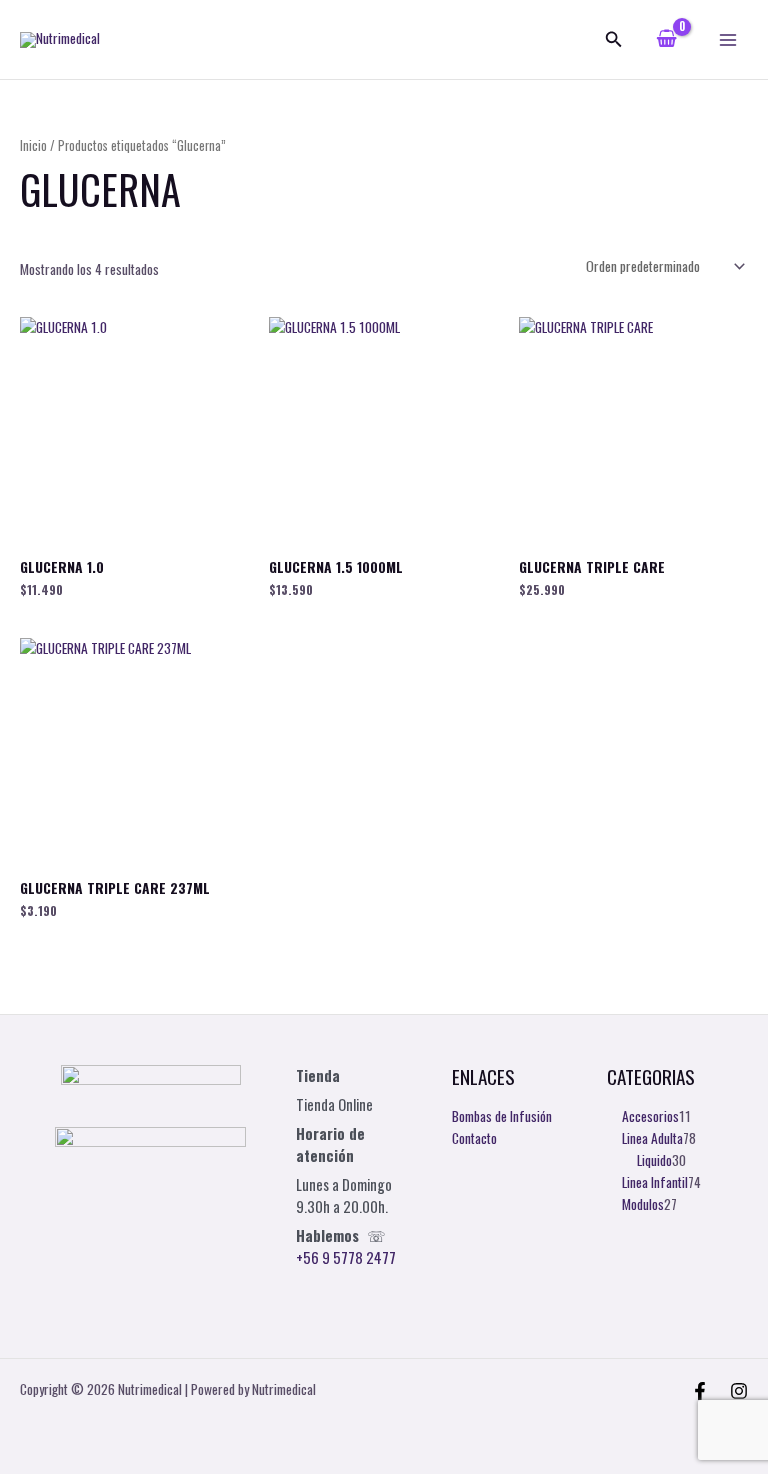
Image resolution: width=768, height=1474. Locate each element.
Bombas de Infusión (502, 1116)
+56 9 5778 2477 (346, 1257)
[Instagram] (739, 1391)
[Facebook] (700, 1391)
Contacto (474, 1138)
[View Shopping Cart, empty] (666, 39)
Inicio (33, 145)
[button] (614, 40)
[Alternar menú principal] (728, 39)
